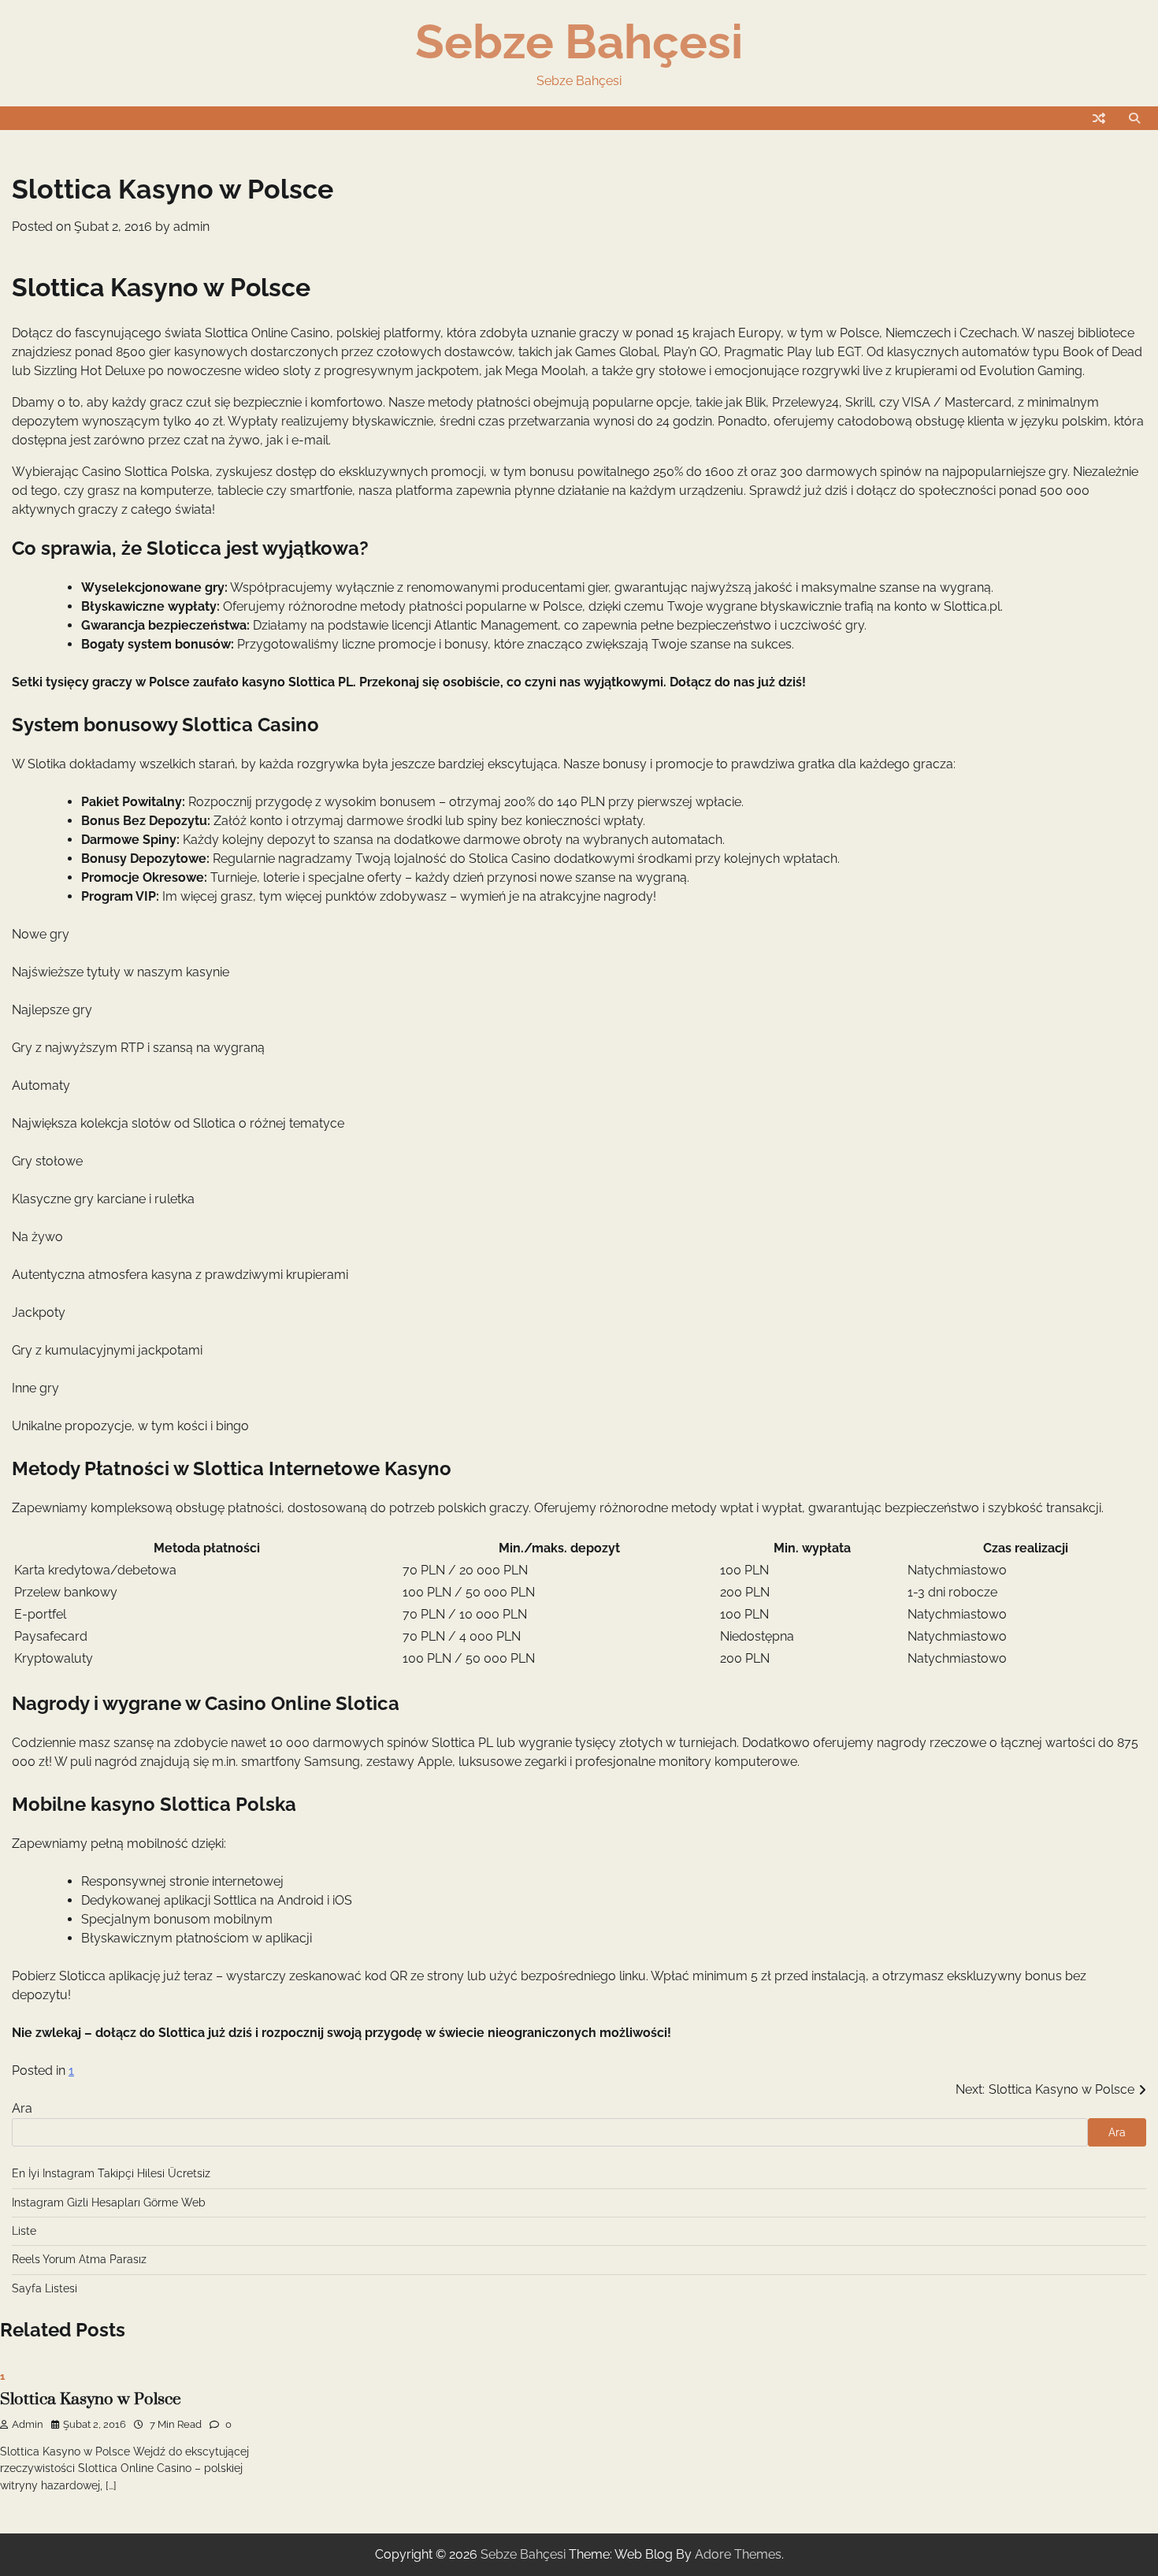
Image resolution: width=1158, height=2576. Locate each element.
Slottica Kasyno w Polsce (91, 2399)
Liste (24, 2231)
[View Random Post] (1099, 118)
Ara (22, 2108)
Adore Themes (738, 2554)
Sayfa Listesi (45, 2288)
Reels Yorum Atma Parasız (79, 2259)
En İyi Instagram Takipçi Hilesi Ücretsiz (111, 2173)
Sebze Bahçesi (579, 42)
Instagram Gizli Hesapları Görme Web (109, 2202)
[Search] (1134, 118)
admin (191, 227)
